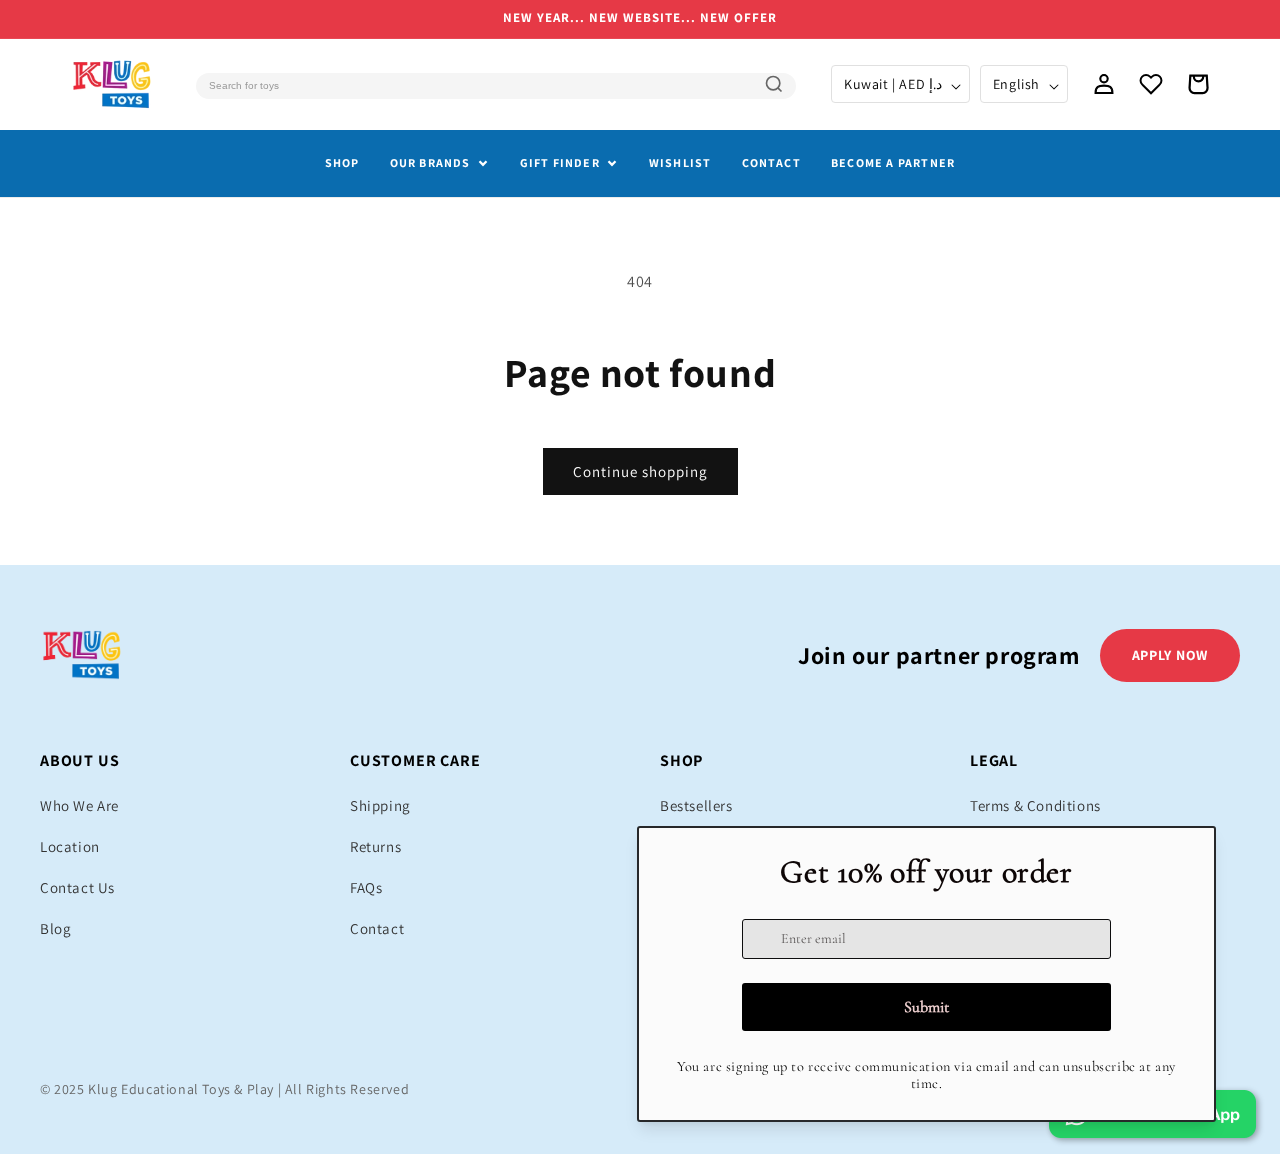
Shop (342, 162)
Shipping (380, 805)
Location (70, 846)
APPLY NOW (1170, 655)
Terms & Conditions (1035, 805)
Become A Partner (893, 162)
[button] (1198, 84)
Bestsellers (696, 805)
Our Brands (430, 162)
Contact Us (77, 887)
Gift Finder (560, 162)
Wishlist (680, 162)
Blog (55, 928)
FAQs (366, 887)
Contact (771, 162)
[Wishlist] (1151, 84)
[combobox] (496, 86)
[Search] (774, 84)
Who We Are (79, 805)
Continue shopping (640, 471)
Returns (375, 846)
